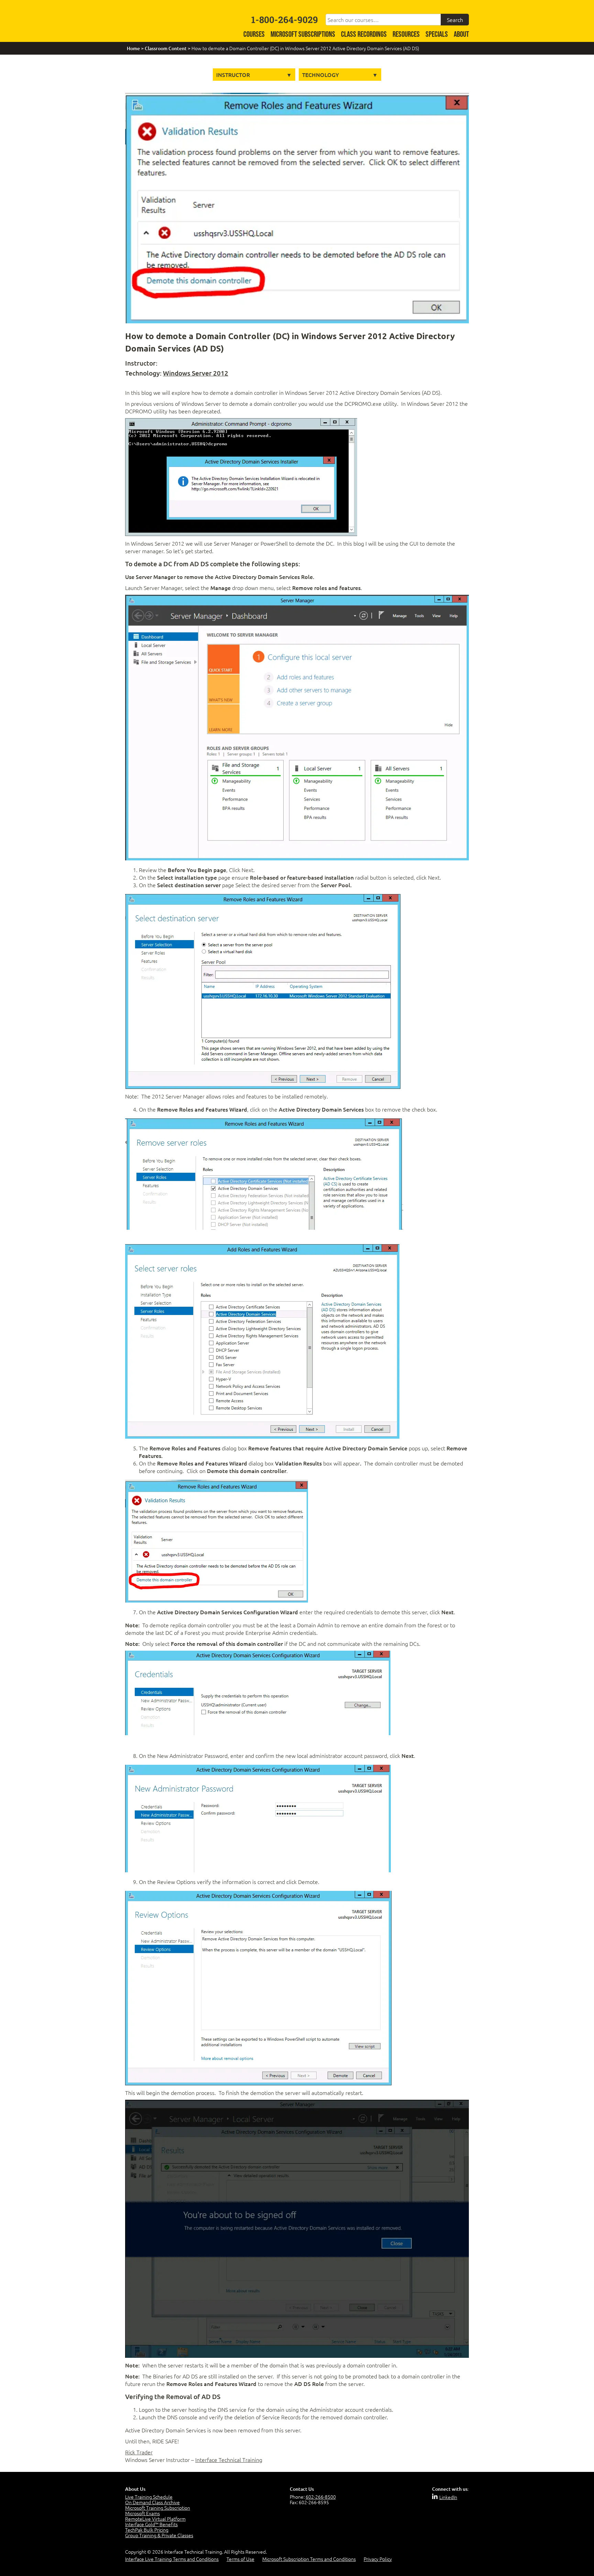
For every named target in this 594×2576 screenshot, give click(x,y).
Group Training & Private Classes (159, 2535)
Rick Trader (139, 2452)
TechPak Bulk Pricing (147, 2530)
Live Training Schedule (149, 2497)
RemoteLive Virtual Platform (155, 2519)
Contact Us (302, 2489)
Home (133, 48)
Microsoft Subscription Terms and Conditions (309, 2559)
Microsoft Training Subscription (158, 2508)
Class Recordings (364, 35)
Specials (437, 35)
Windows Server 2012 (196, 373)
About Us (135, 2489)
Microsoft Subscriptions (303, 35)
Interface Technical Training (229, 2460)
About (461, 35)
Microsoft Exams (142, 2513)
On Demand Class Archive (152, 2502)
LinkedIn (448, 2497)
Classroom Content (166, 48)
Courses (254, 35)
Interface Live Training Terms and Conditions (172, 2559)
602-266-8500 (321, 2497)
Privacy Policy (378, 2559)
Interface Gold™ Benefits (151, 2524)
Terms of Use (240, 2559)
